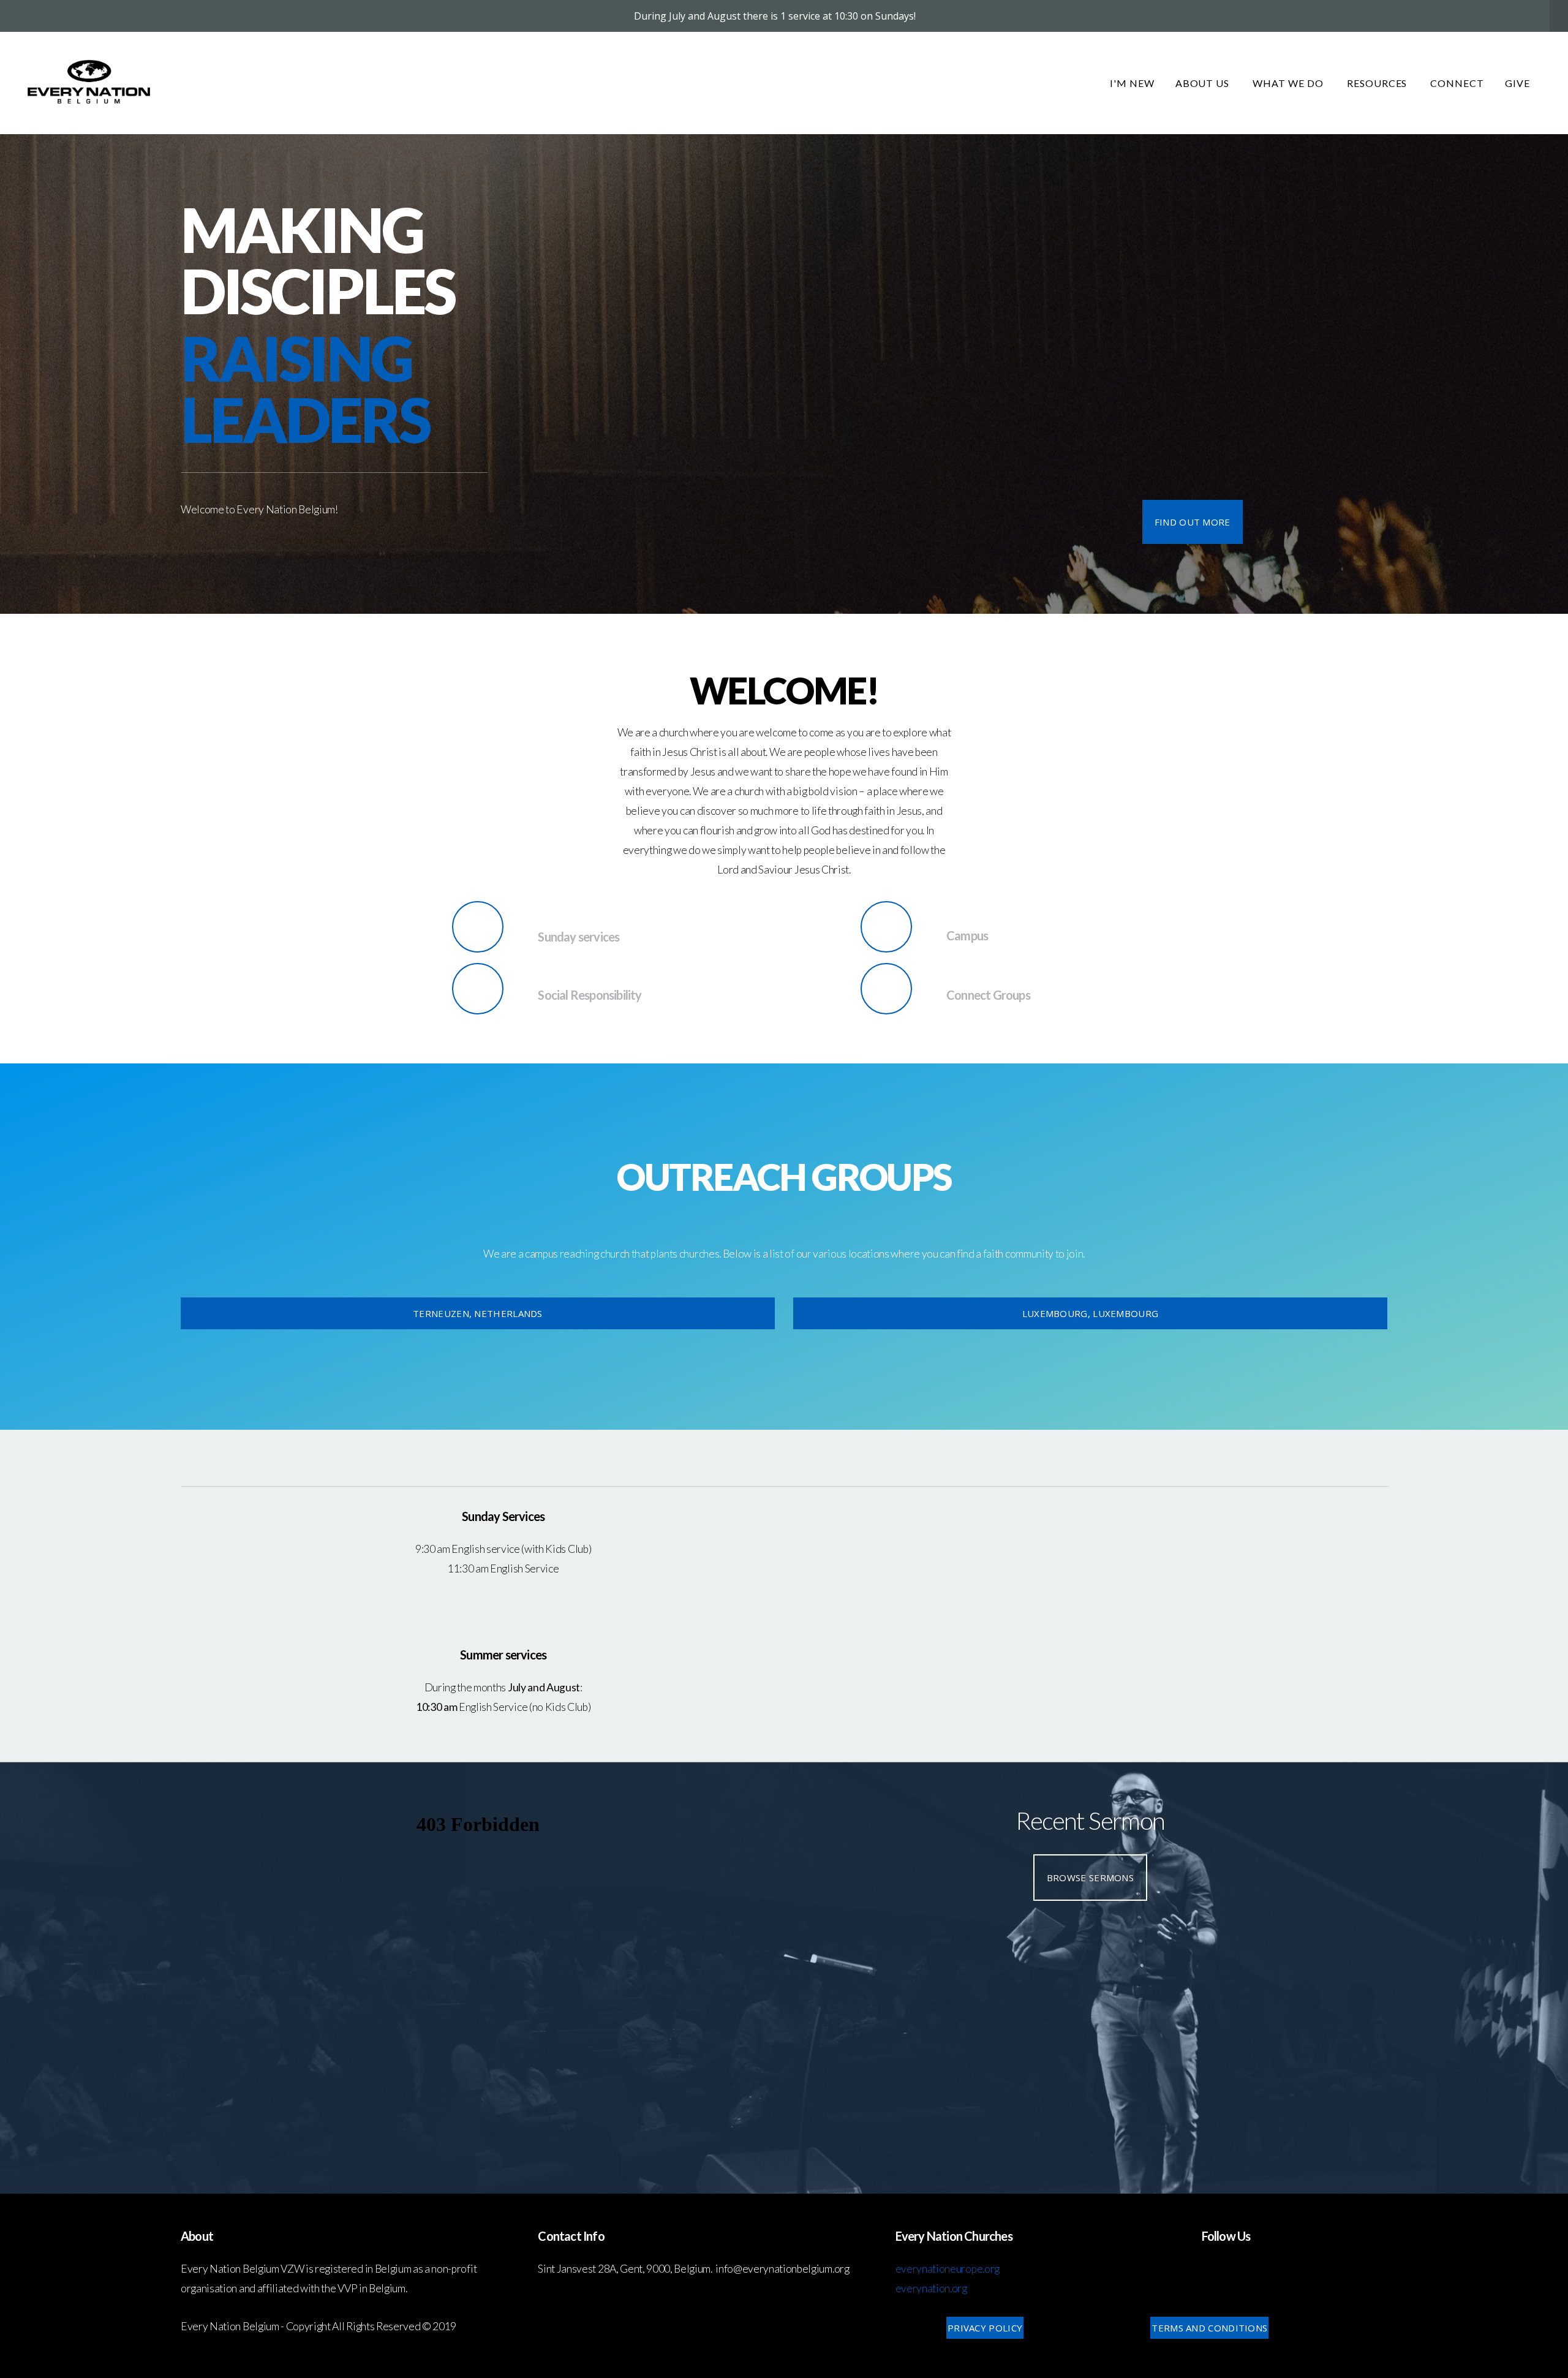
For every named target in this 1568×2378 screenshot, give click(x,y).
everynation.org (931, 2288)
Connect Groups (988, 995)
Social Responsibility (590, 995)
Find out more (1193, 522)
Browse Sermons (1090, 1878)
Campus (967, 935)
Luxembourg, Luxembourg (1091, 1313)
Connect (1457, 83)
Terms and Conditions (1209, 2328)
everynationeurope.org (948, 2269)
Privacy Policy (985, 2328)
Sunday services (579, 937)
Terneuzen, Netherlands (478, 1313)
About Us (1204, 83)
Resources (1378, 83)
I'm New (1132, 83)
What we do (1289, 83)
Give (1517, 83)
